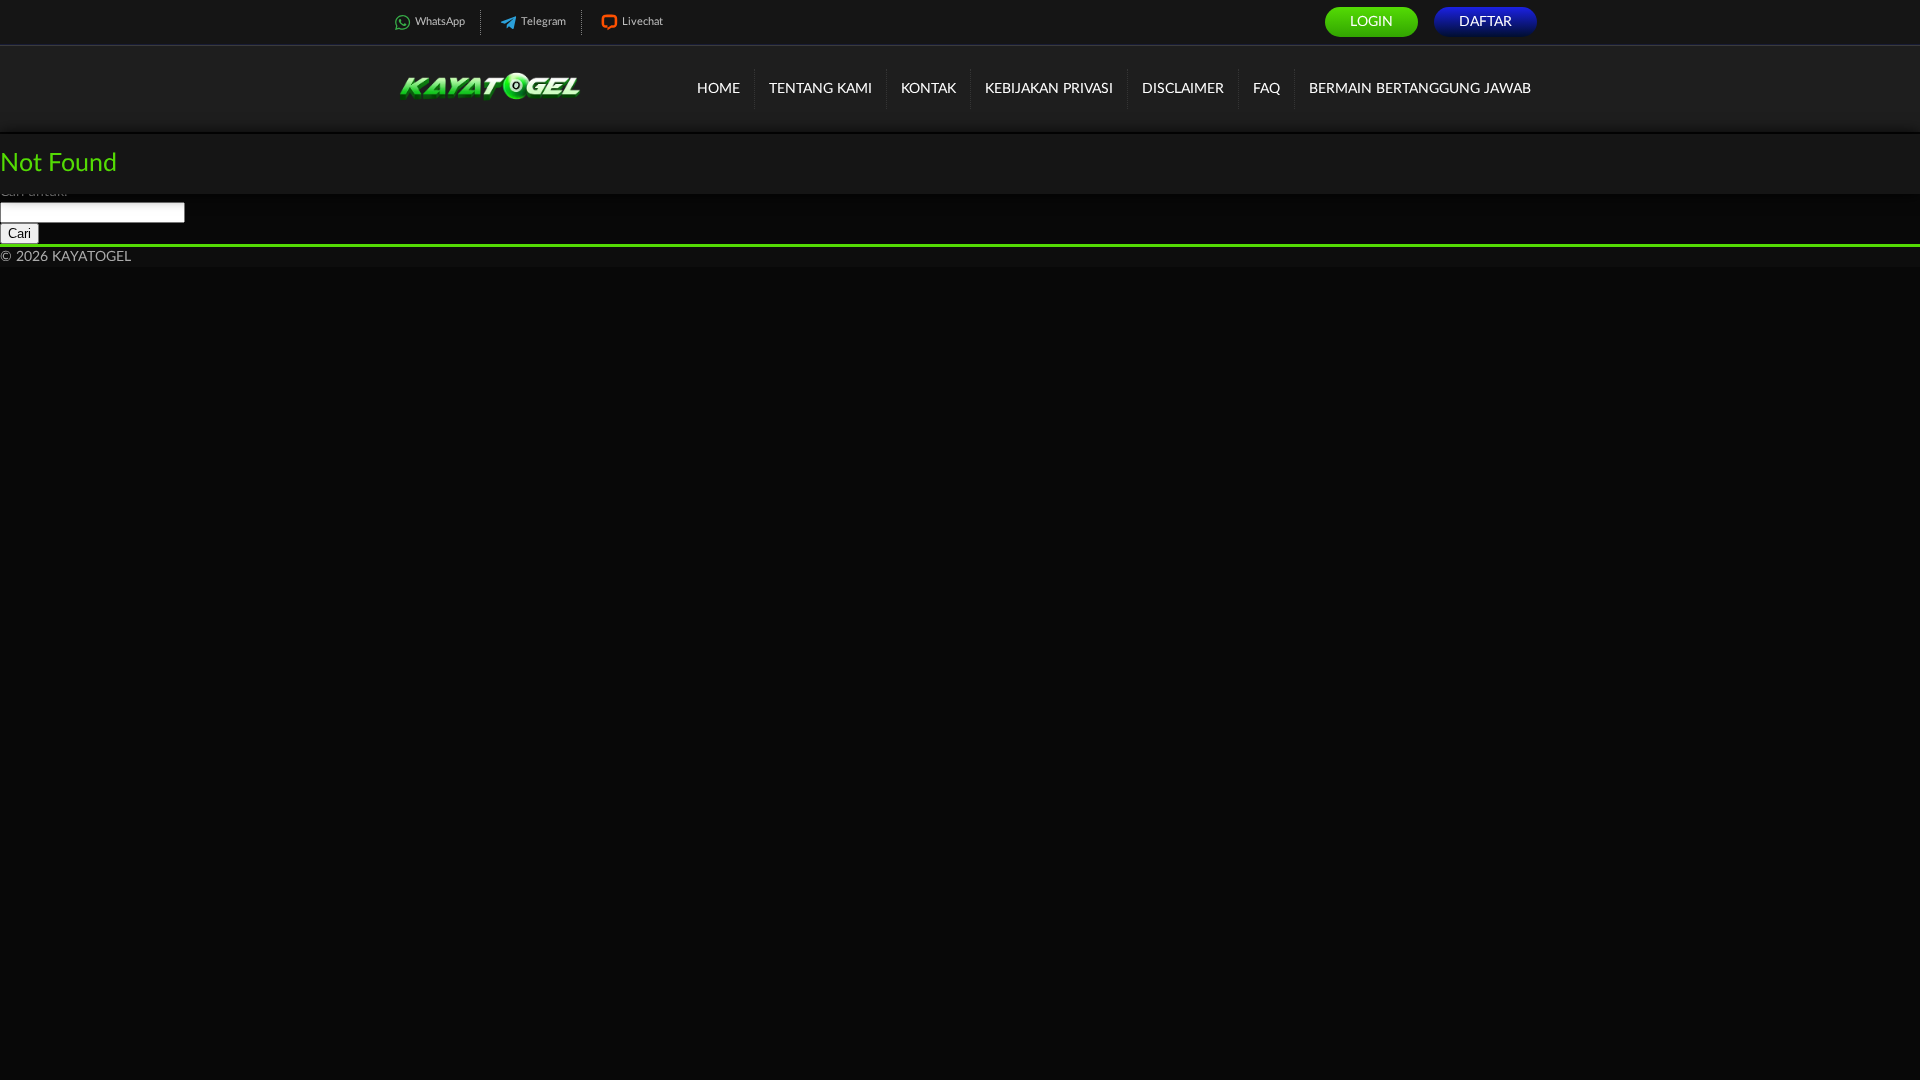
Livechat (642, 21)
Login (1371, 22)
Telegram (543, 21)
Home (718, 89)
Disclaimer (1183, 89)
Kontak (928, 89)
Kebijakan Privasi (1049, 89)
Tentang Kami (820, 89)
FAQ (1266, 89)
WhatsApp (440, 21)
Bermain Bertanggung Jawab (1420, 89)
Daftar (1485, 22)
